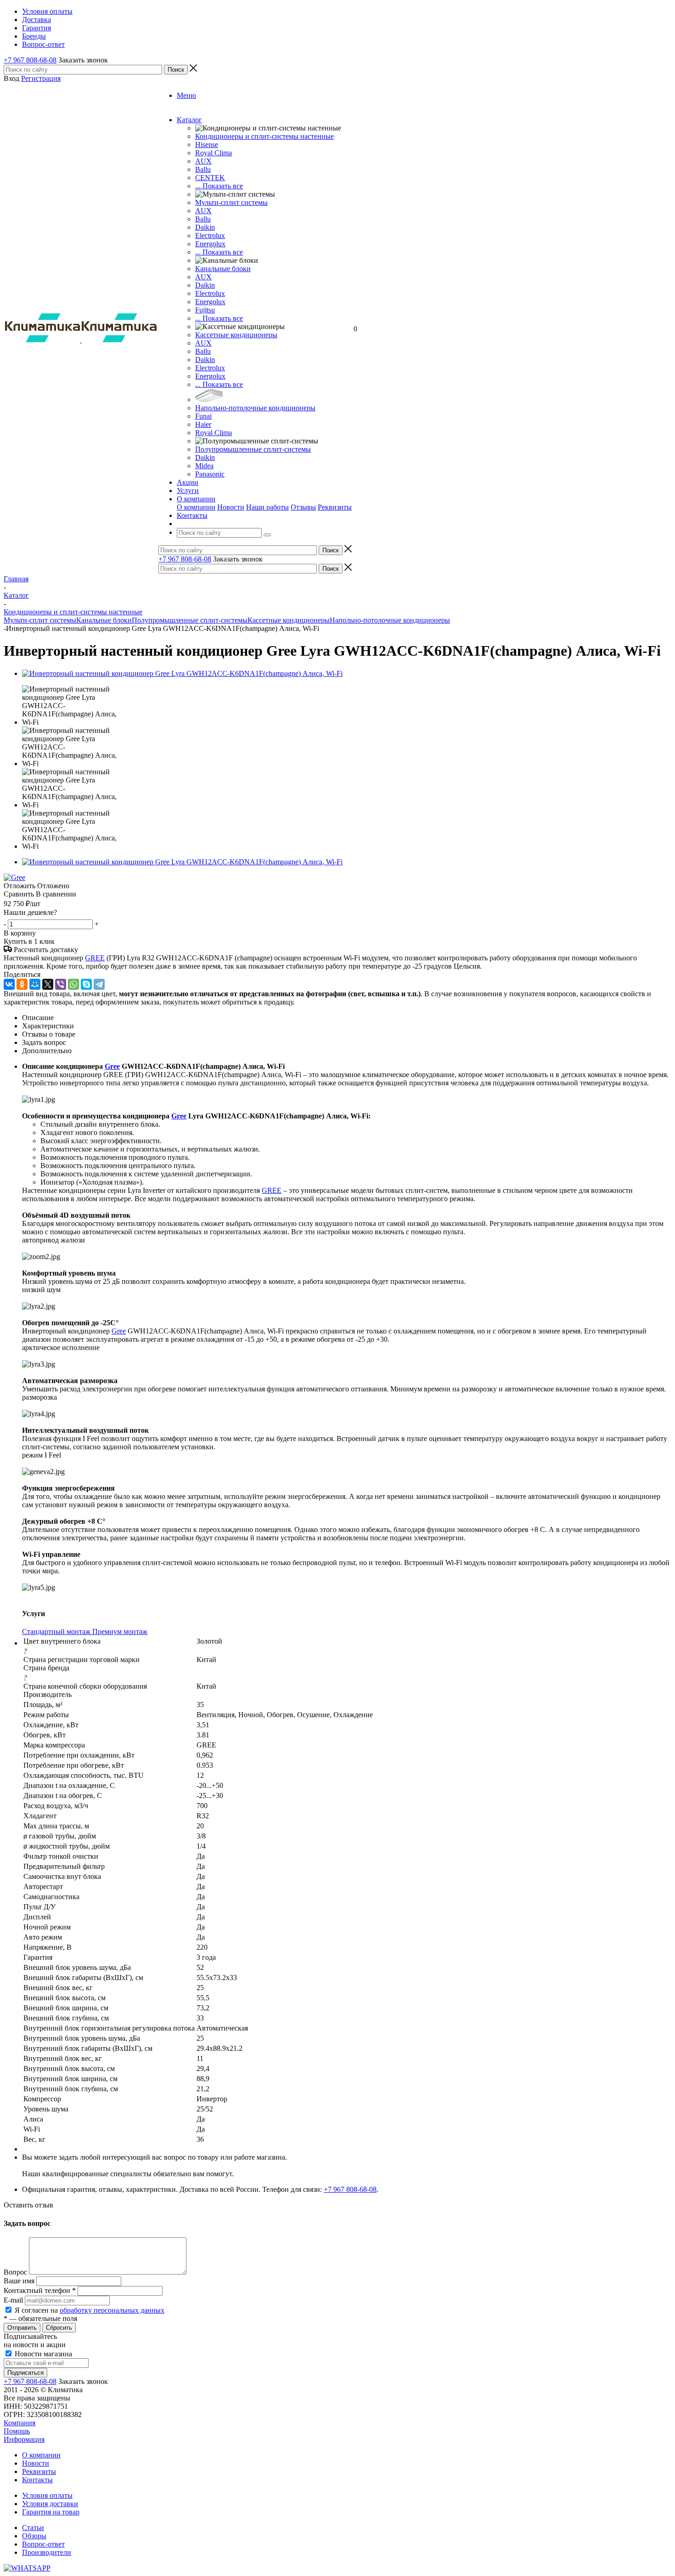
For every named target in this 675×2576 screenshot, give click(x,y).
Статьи (33, 2528)
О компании (196, 507)
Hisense (207, 145)
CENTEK (210, 178)
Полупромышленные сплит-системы (253, 449)
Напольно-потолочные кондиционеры (255, 408)
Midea (204, 466)
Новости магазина (42, 2354)
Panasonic (210, 474)
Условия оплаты (47, 2495)
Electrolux (210, 235)
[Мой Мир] (35, 984)
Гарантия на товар (51, 2512)
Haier (203, 424)
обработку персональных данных (112, 2310)
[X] (48, 984)
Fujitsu (205, 310)
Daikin (205, 227)
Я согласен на (90, 2310)
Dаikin (205, 285)
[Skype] (86, 984)
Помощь (17, 2431)
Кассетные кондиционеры (236, 335)
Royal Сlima (214, 153)
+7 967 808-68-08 (30, 60)
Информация (24, 2439)
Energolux (210, 244)
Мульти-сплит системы (231, 202)
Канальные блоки (223, 269)
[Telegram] (99, 984)
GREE (95, 958)
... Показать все (219, 186)
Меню (186, 95)
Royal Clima (214, 433)
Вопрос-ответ (43, 2544)
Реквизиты (335, 507)
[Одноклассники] (22, 984)
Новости (231, 507)
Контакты (37, 2480)
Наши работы (267, 507)
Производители (47, 2552)
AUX (203, 161)
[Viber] (61, 984)
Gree (112, 1066)
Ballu (203, 169)
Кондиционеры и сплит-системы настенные (264, 136)
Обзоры (34, 2536)
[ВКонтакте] (9, 984)
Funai (203, 416)
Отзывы (303, 507)
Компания (20, 2423)
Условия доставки (50, 2504)
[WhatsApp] (73, 984)
